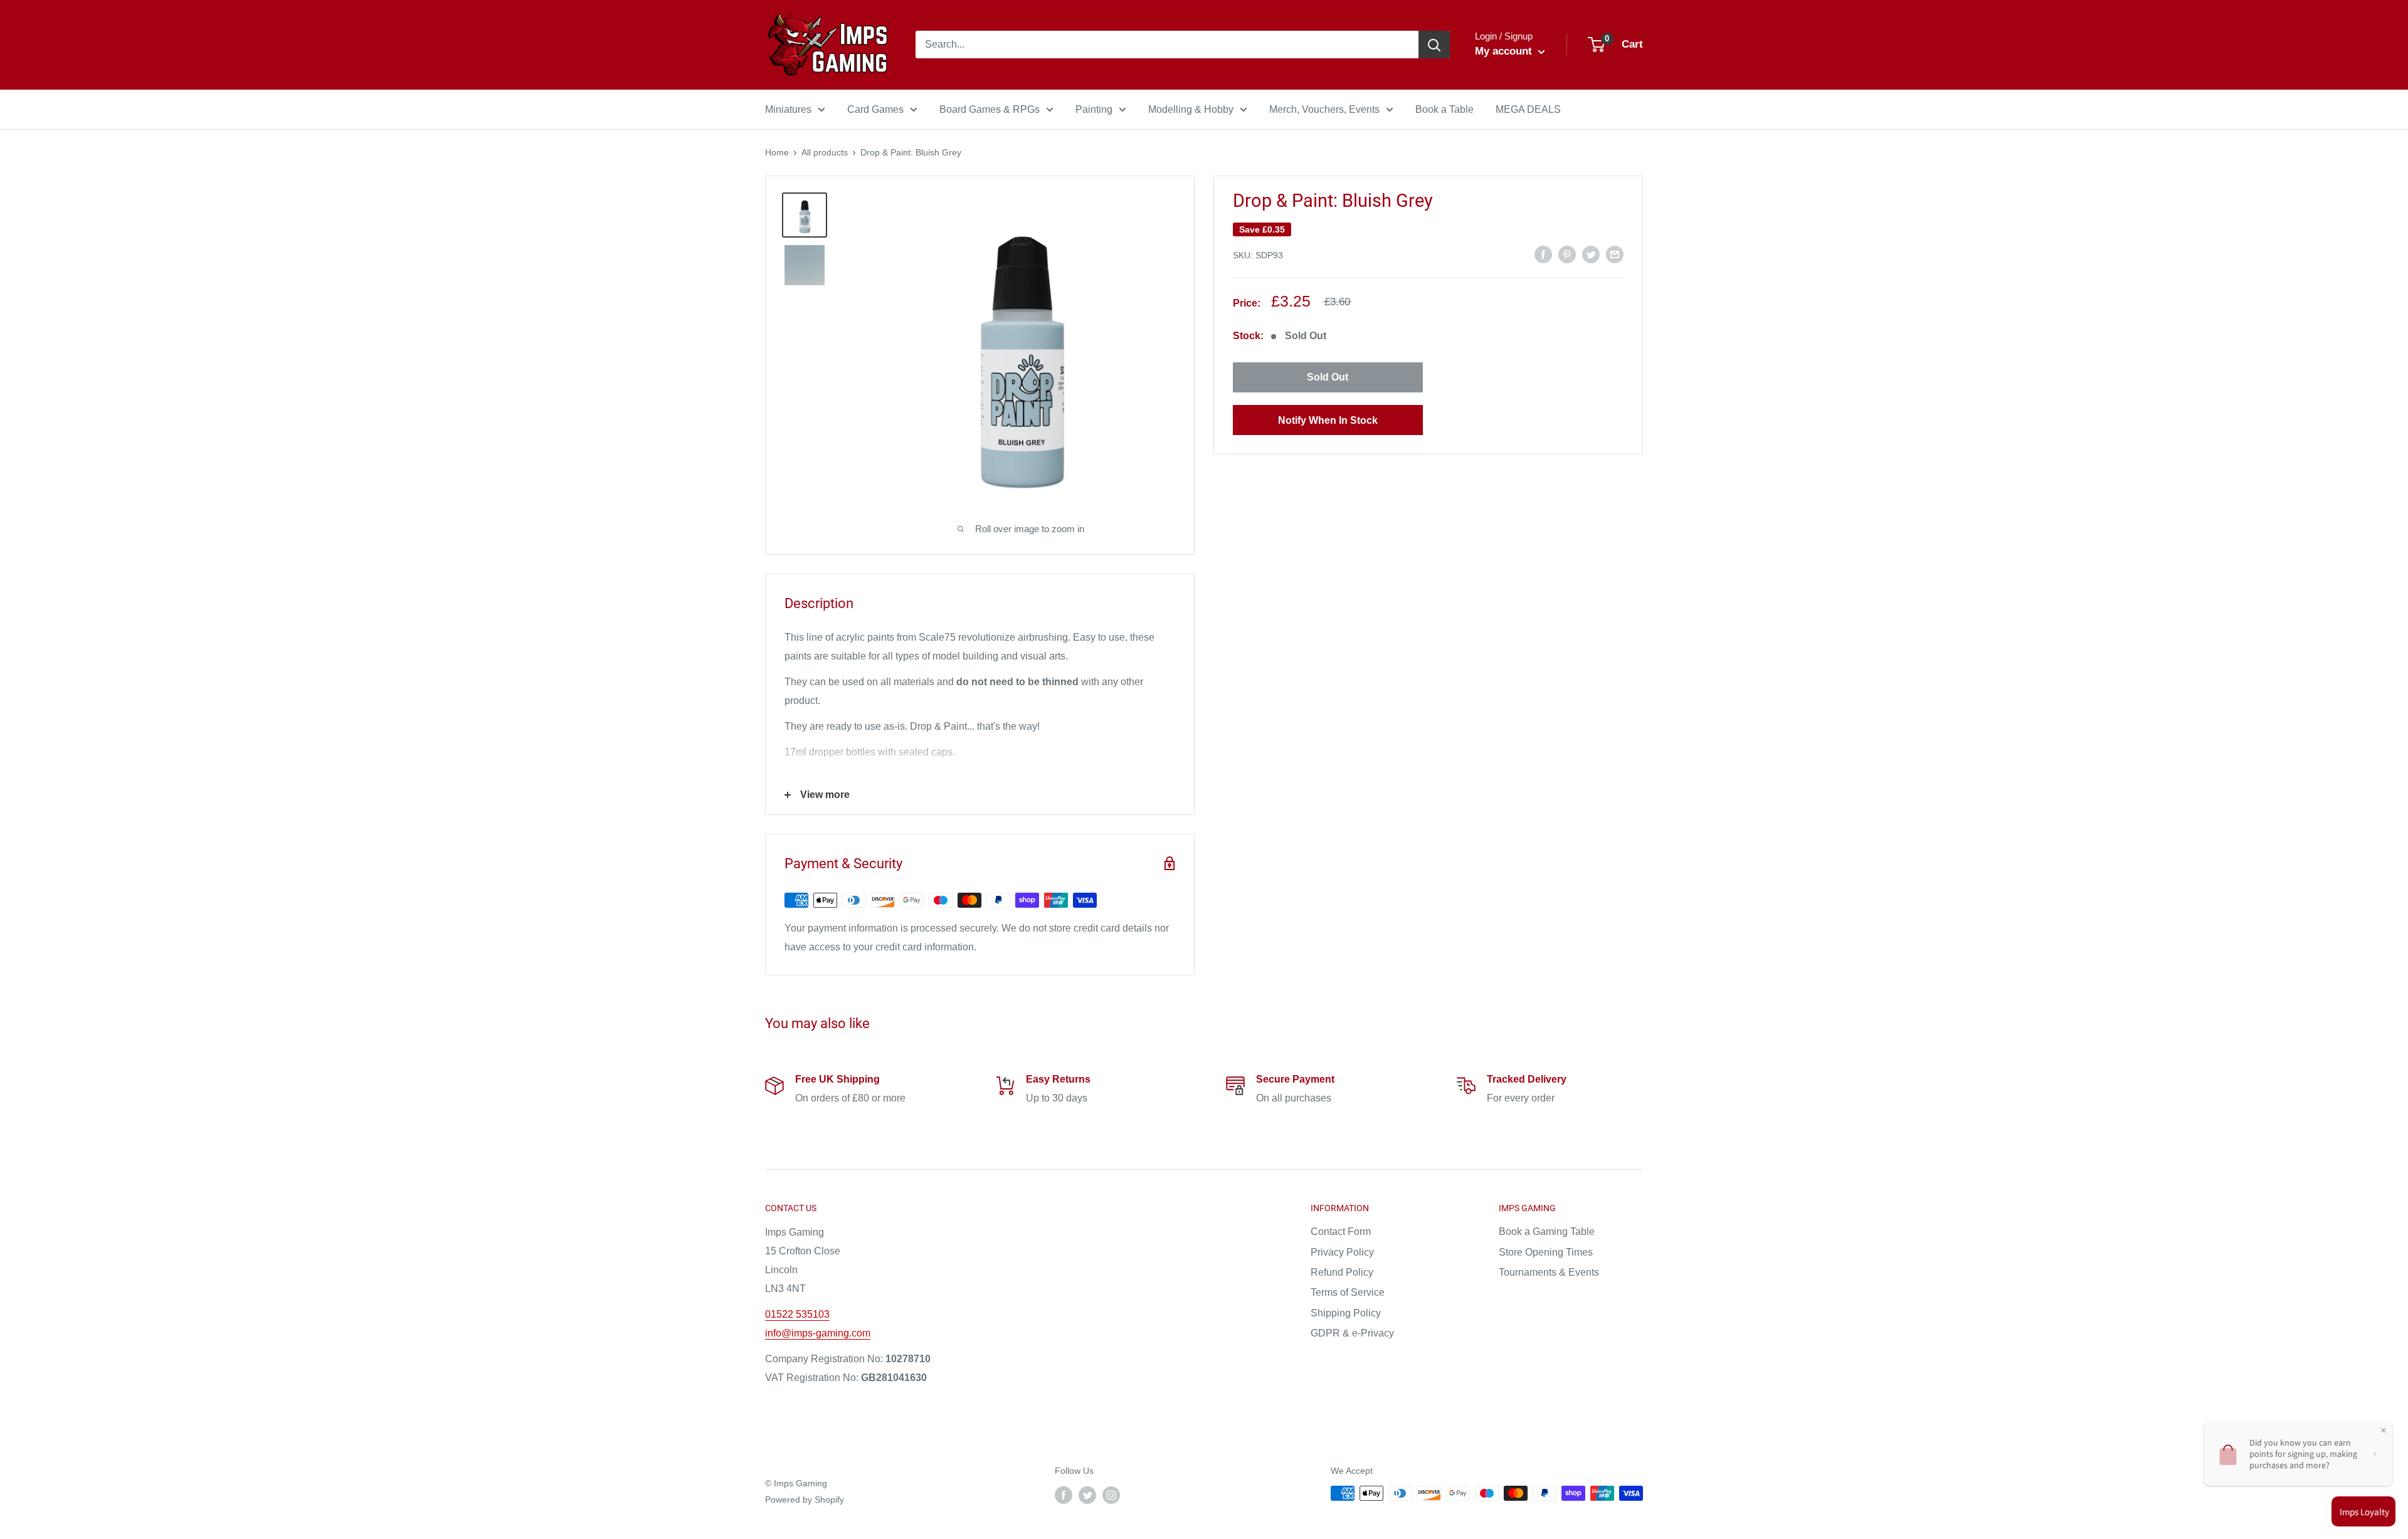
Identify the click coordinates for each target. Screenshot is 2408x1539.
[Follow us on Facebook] (1064, 1494)
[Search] (1434, 45)
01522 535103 (797, 1314)
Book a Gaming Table (1547, 1232)
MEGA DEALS (1528, 109)
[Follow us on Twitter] (1087, 1494)
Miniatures (788, 109)
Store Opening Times (1546, 1252)
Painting (1094, 109)
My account (1505, 51)
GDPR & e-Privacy (1352, 1333)
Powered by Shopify (805, 1500)
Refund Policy (1342, 1272)
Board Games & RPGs (990, 109)
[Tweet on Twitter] (1591, 254)
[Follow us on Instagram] (1111, 1494)
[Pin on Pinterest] (1567, 254)
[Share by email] (1615, 254)
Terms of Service (1348, 1292)
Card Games (875, 109)
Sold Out (1328, 377)
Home (777, 152)
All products (825, 152)
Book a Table (1444, 109)
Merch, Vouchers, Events (1324, 109)
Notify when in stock (1328, 420)
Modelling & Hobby (1191, 109)
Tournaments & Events (1549, 1272)
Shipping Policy (1346, 1313)
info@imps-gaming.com (818, 1333)
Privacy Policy (1342, 1252)
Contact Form (1341, 1232)
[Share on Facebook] (1543, 254)
